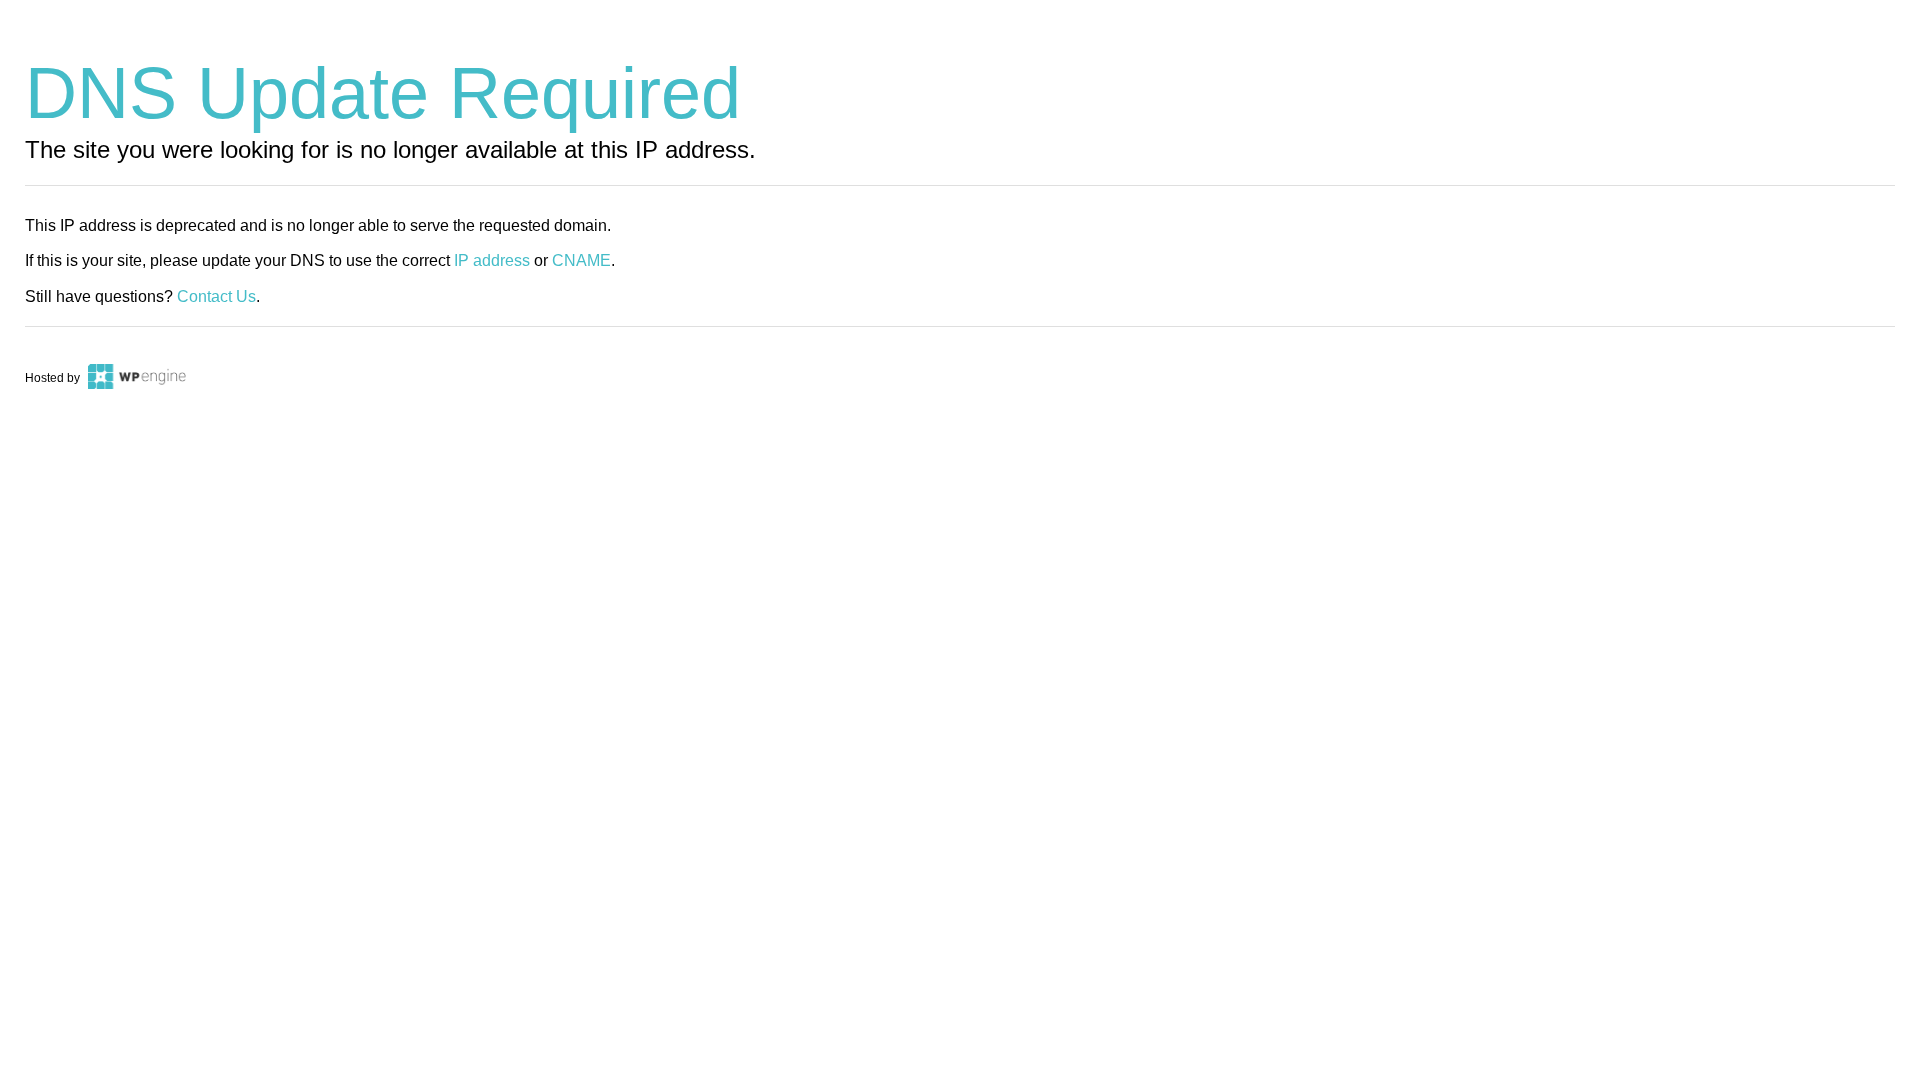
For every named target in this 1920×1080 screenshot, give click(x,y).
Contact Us (216, 296)
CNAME (581, 260)
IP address (492, 260)
